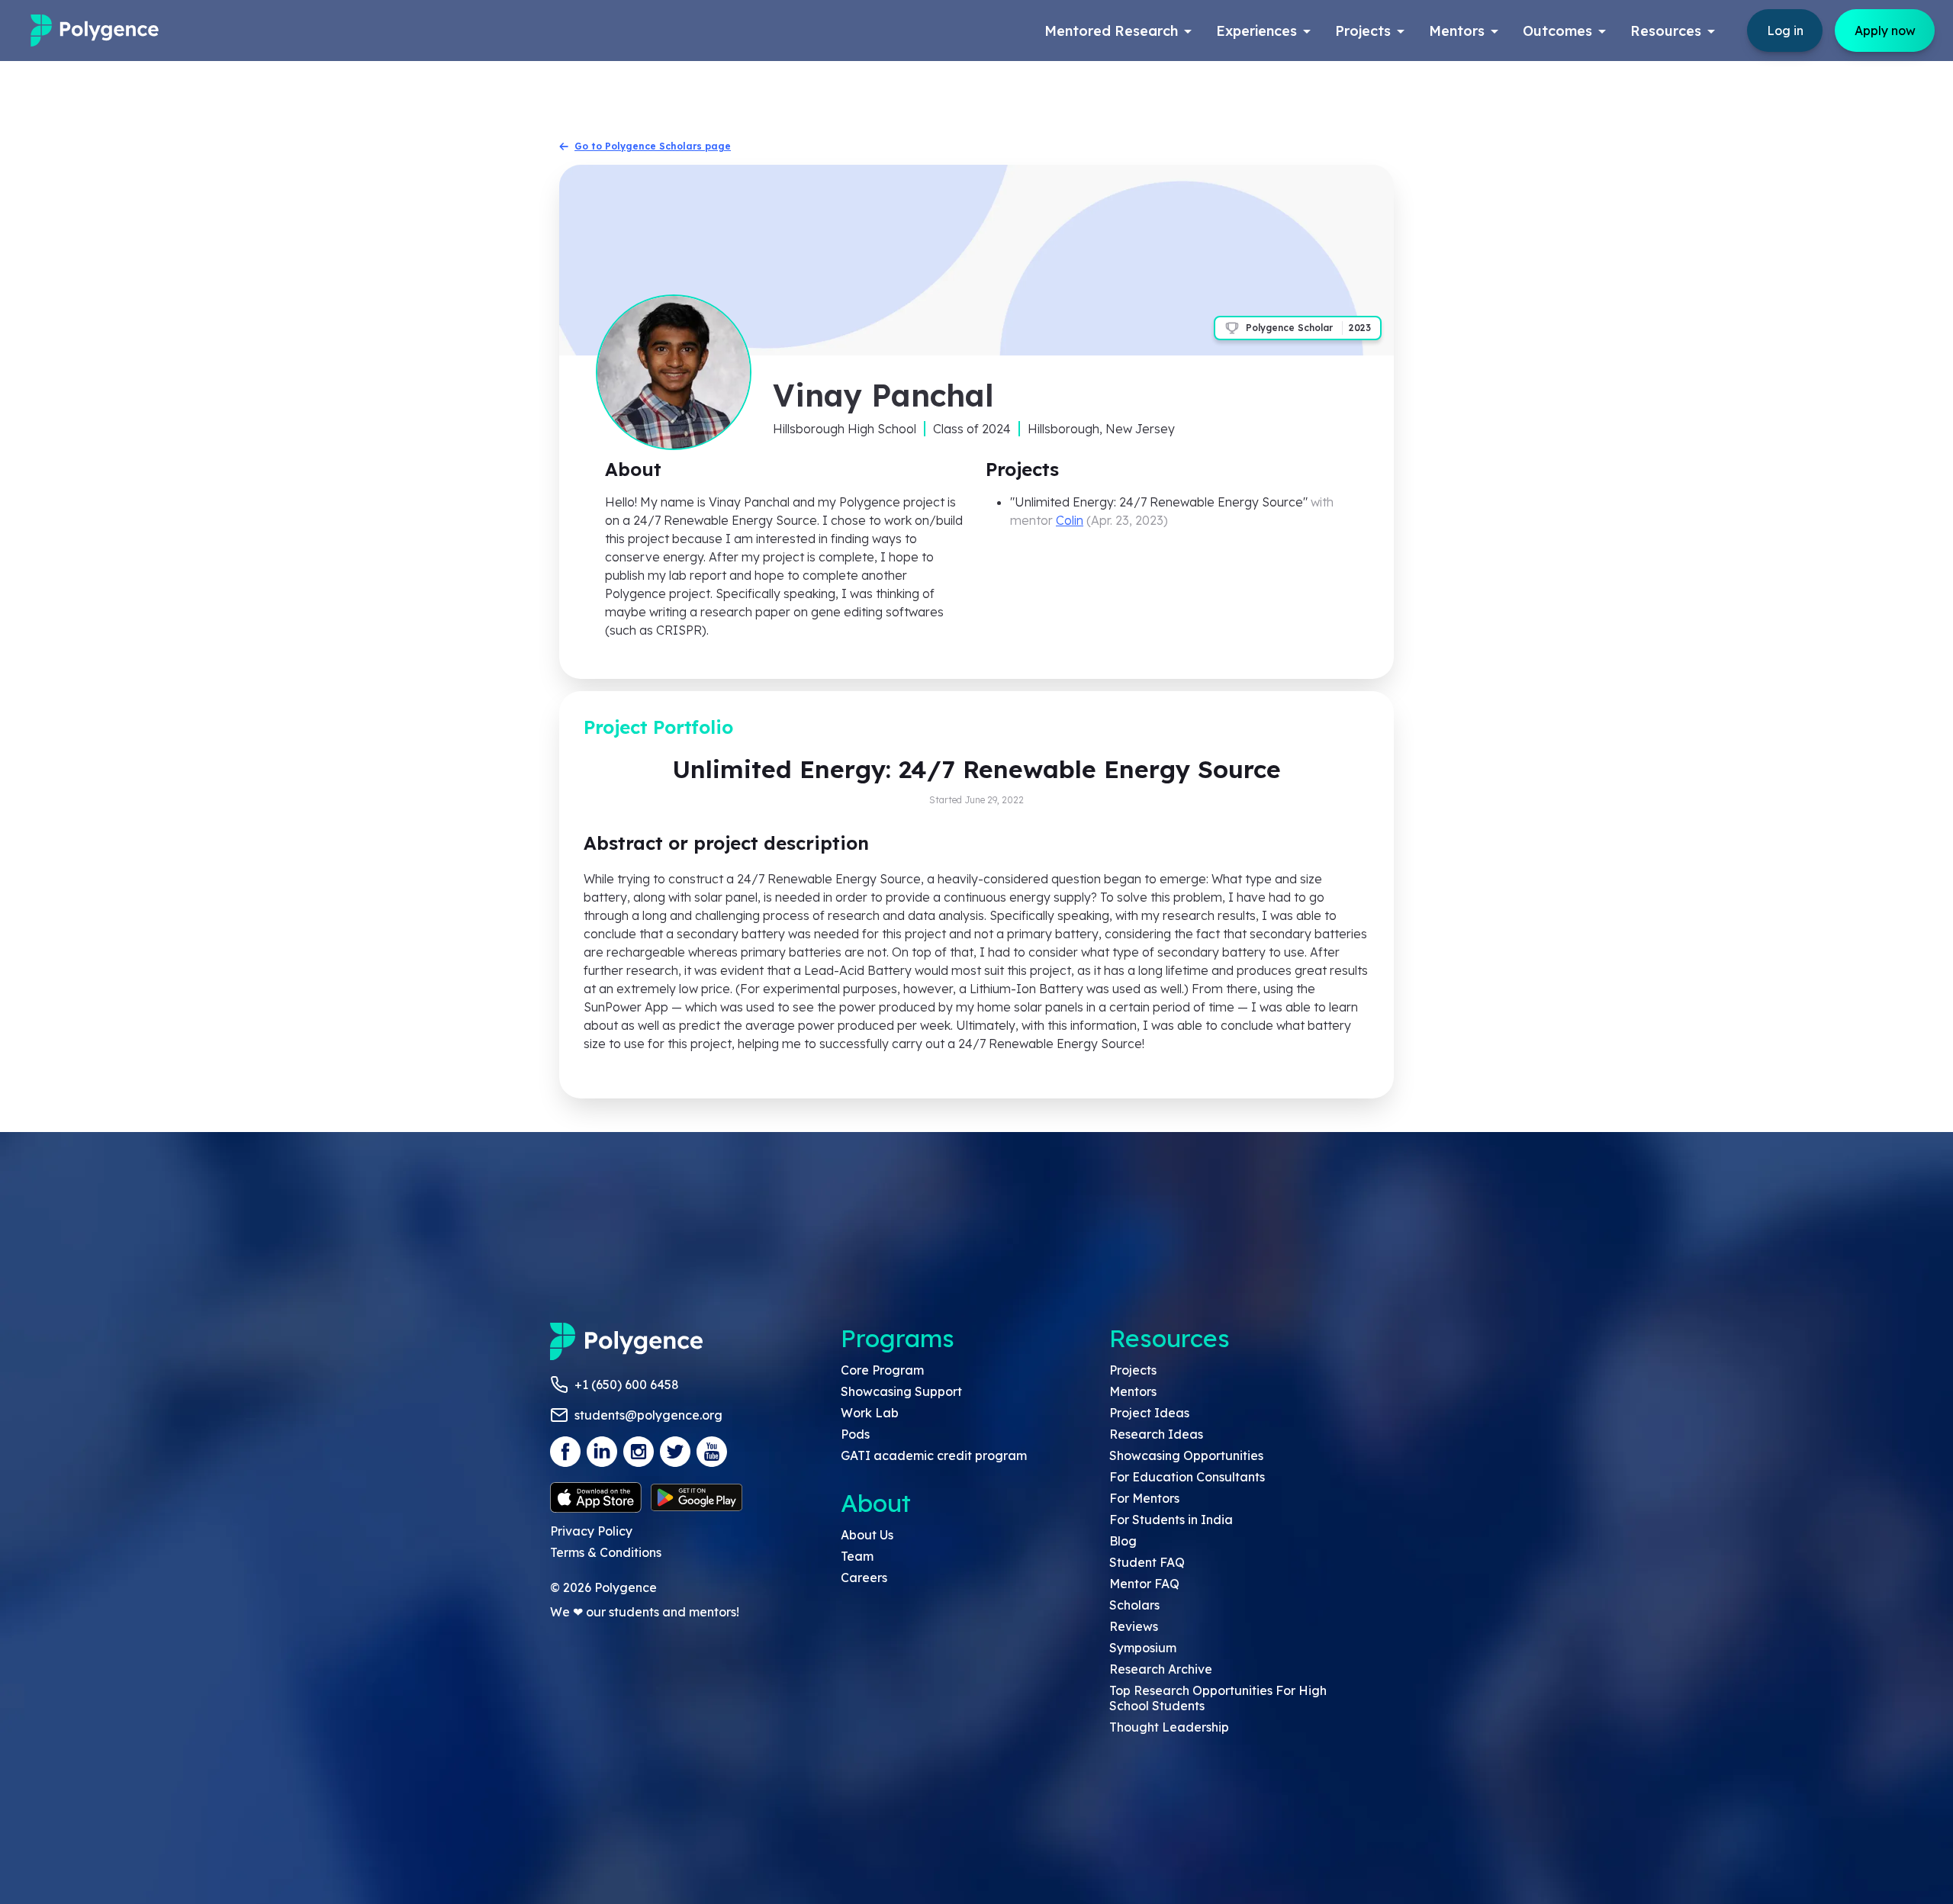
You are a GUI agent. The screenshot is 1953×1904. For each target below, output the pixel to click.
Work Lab (870, 1413)
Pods (855, 1434)
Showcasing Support (901, 1391)
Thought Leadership (1169, 1727)
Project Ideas (1149, 1413)
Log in (1785, 31)
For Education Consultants (1187, 1477)
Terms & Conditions (606, 1552)
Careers (864, 1578)
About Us (867, 1535)
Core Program (882, 1370)
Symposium (1143, 1648)
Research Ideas (1156, 1434)
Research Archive (1161, 1669)
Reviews (1134, 1626)
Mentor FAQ (1144, 1584)
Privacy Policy (591, 1531)
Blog (1123, 1541)
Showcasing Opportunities (1186, 1455)
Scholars (1134, 1605)
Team (857, 1556)
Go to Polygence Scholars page (653, 146)
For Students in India (1171, 1520)
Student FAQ (1147, 1562)
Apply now (1885, 31)
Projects (1133, 1370)
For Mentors (1144, 1498)
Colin (1070, 520)
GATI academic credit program (934, 1455)
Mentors (1133, 1391)
